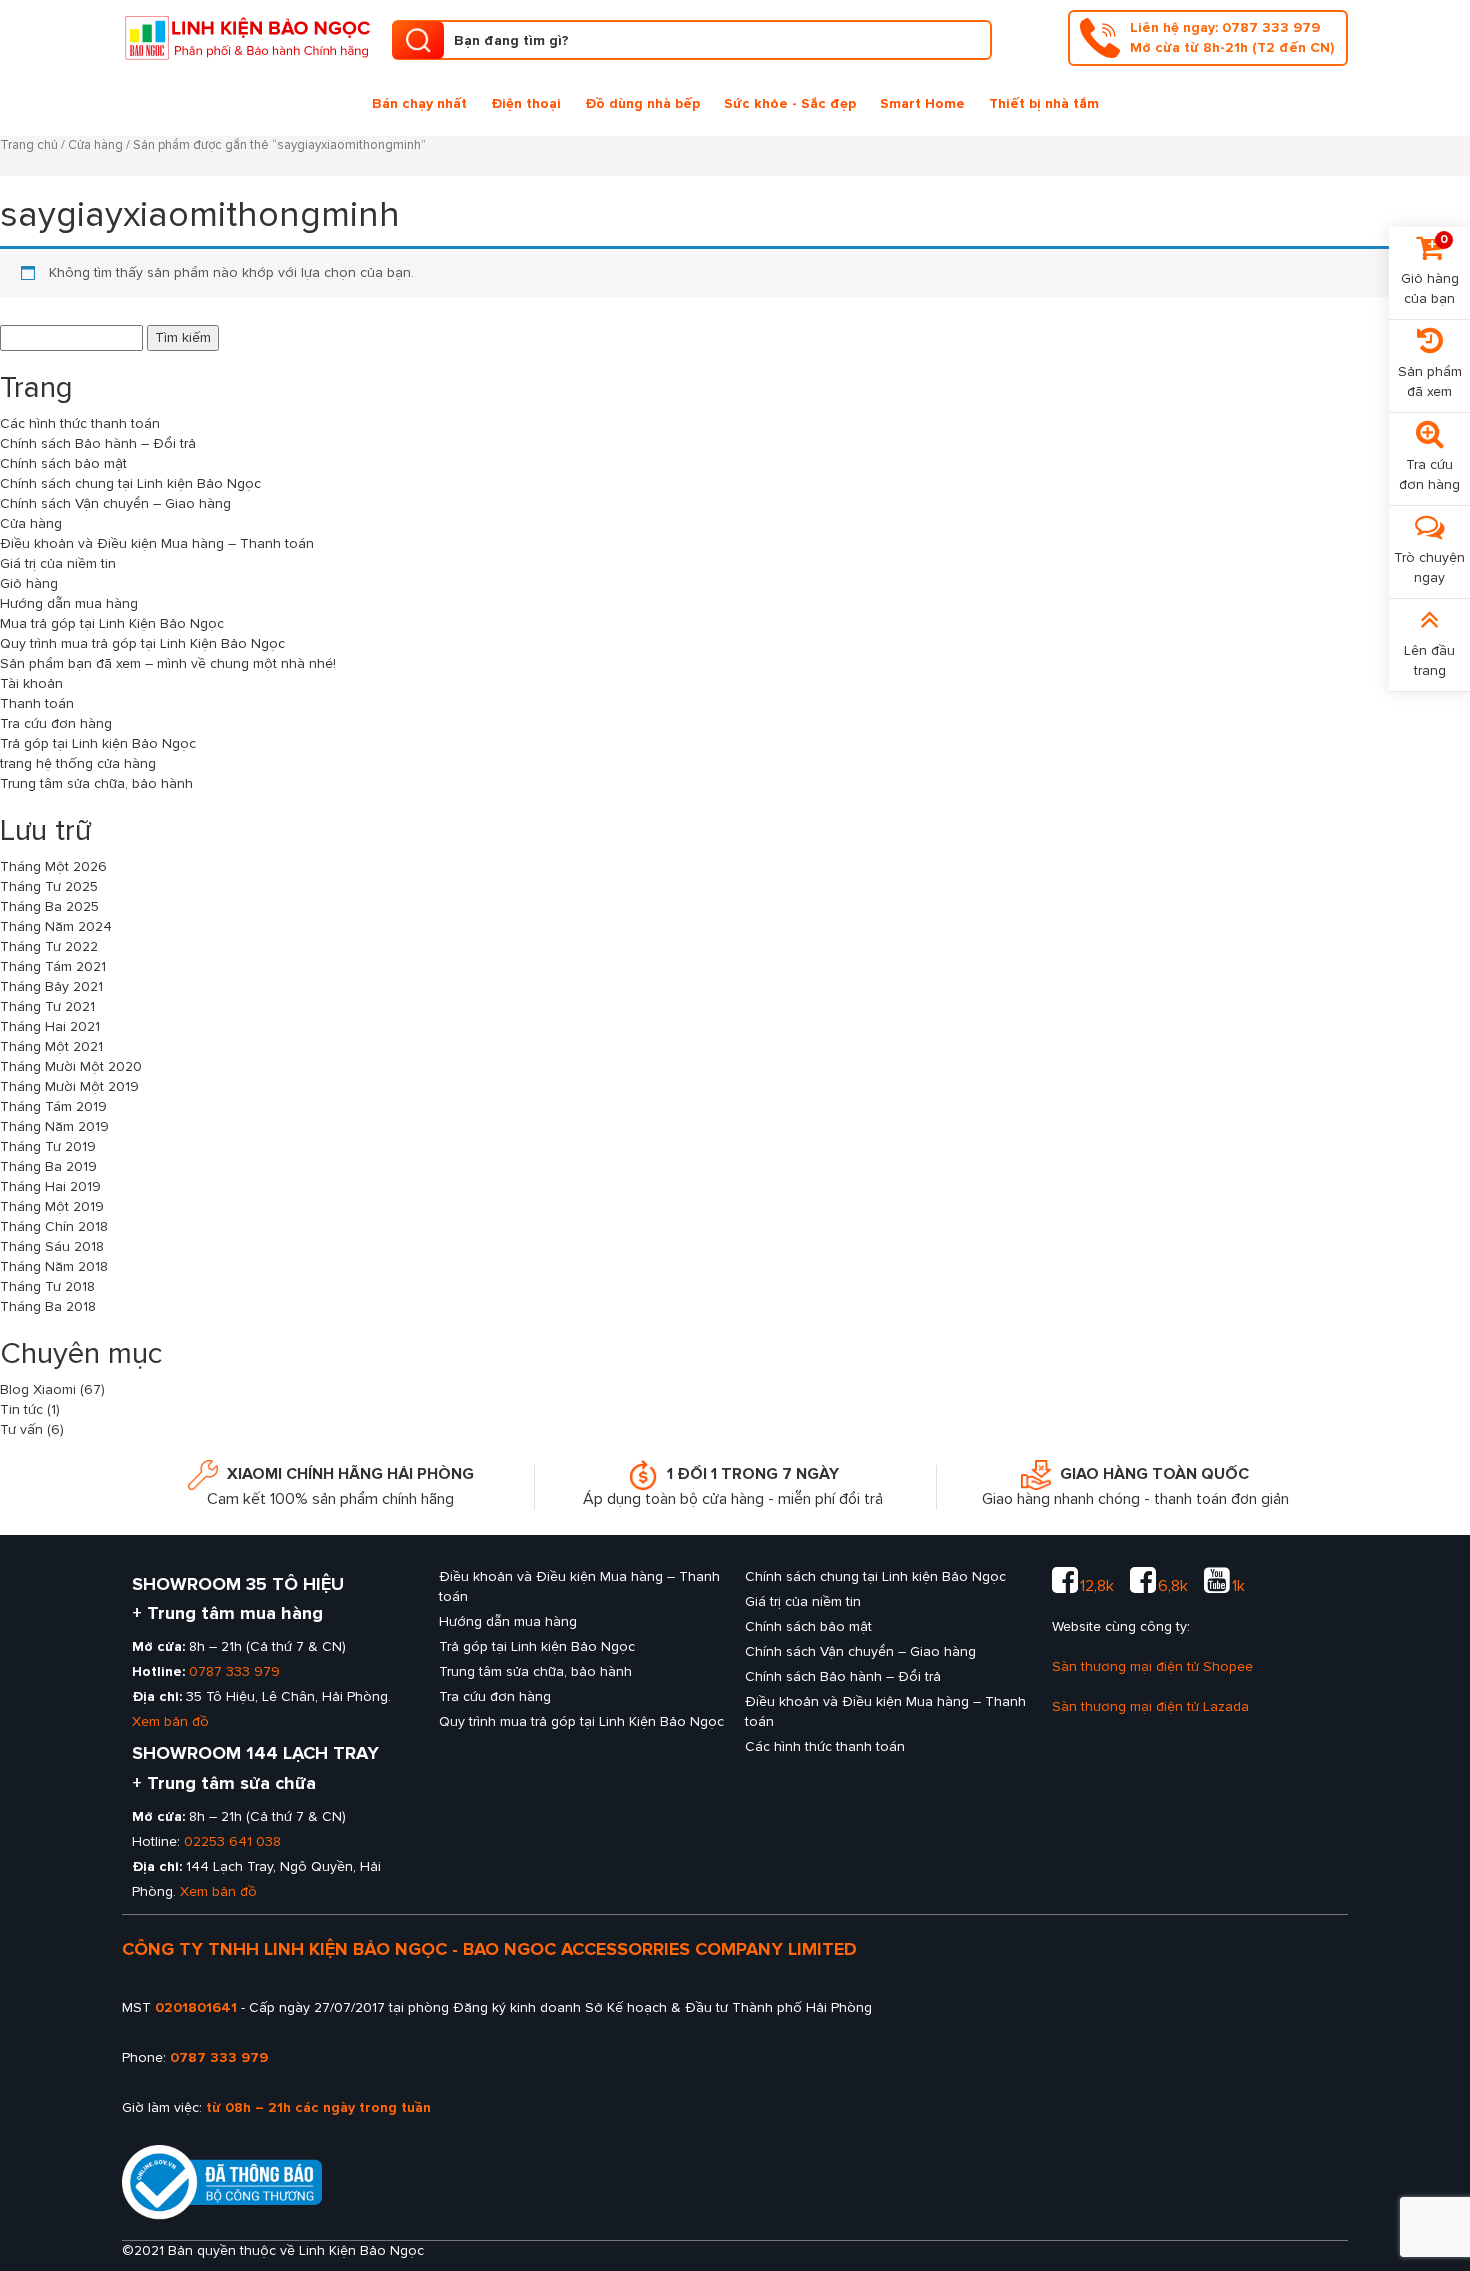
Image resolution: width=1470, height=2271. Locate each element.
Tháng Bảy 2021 (51, 986)
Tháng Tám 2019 (53, 1106)
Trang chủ (29, 145)
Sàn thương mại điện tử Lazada (1150, 1706)
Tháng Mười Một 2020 (71, 1066)
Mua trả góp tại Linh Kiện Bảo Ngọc (112, 623)
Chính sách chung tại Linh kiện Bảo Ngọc (130, 483)
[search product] (418, 40)
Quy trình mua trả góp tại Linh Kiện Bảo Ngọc (142, 643)
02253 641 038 (232, 1841)
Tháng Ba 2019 (48, 1166)
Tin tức (21, 1409)
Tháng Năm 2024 (56, 926)
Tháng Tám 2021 (53, 966)
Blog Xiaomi (38, 1389)
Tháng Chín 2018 (54, 1226)
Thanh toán (37, 703)
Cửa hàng (95, 145)
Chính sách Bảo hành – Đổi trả (98, 443)
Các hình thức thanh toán (80, 423)
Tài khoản (31, 683)
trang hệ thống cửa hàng (78, 763)
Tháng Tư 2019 (48, 1146)
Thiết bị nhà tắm (1044, 103)
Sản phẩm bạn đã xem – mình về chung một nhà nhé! (168, 663)
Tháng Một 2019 (52, 1206)
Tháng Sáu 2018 (52, 1246)
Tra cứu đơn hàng (56, 723)
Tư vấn (21, 1429)
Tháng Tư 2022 (49, 946)
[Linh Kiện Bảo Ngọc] (247, 35)
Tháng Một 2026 (53, 866)
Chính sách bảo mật (63, 463)
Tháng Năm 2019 (54, 1126)
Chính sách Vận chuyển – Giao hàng (115, 503)
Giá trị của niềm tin (58, 563)
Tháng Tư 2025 (49, 886)
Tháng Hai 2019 (50, 1186)
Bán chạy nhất (419, 103)
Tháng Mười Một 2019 (69, 1086)
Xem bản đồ (170, 1721)
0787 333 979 (234, 1671)
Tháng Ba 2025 (49, 906)
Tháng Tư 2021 (47, 1006)
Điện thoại (526, 103)
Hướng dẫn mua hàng (69, 603)
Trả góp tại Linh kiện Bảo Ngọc (98, 743)
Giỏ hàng (29, 583)
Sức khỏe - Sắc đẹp (790, 103)
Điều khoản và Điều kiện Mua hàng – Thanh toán (157, 543)
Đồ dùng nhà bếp (642, 103)
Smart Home (922, 103)
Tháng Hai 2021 (50, 1026)
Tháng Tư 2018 (47, 1286)
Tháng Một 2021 (51, 1046)
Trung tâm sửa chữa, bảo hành (96, 783)
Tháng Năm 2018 (54, 1266)
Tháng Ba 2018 (48, 1306)
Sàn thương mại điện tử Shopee (1152, 1666)
